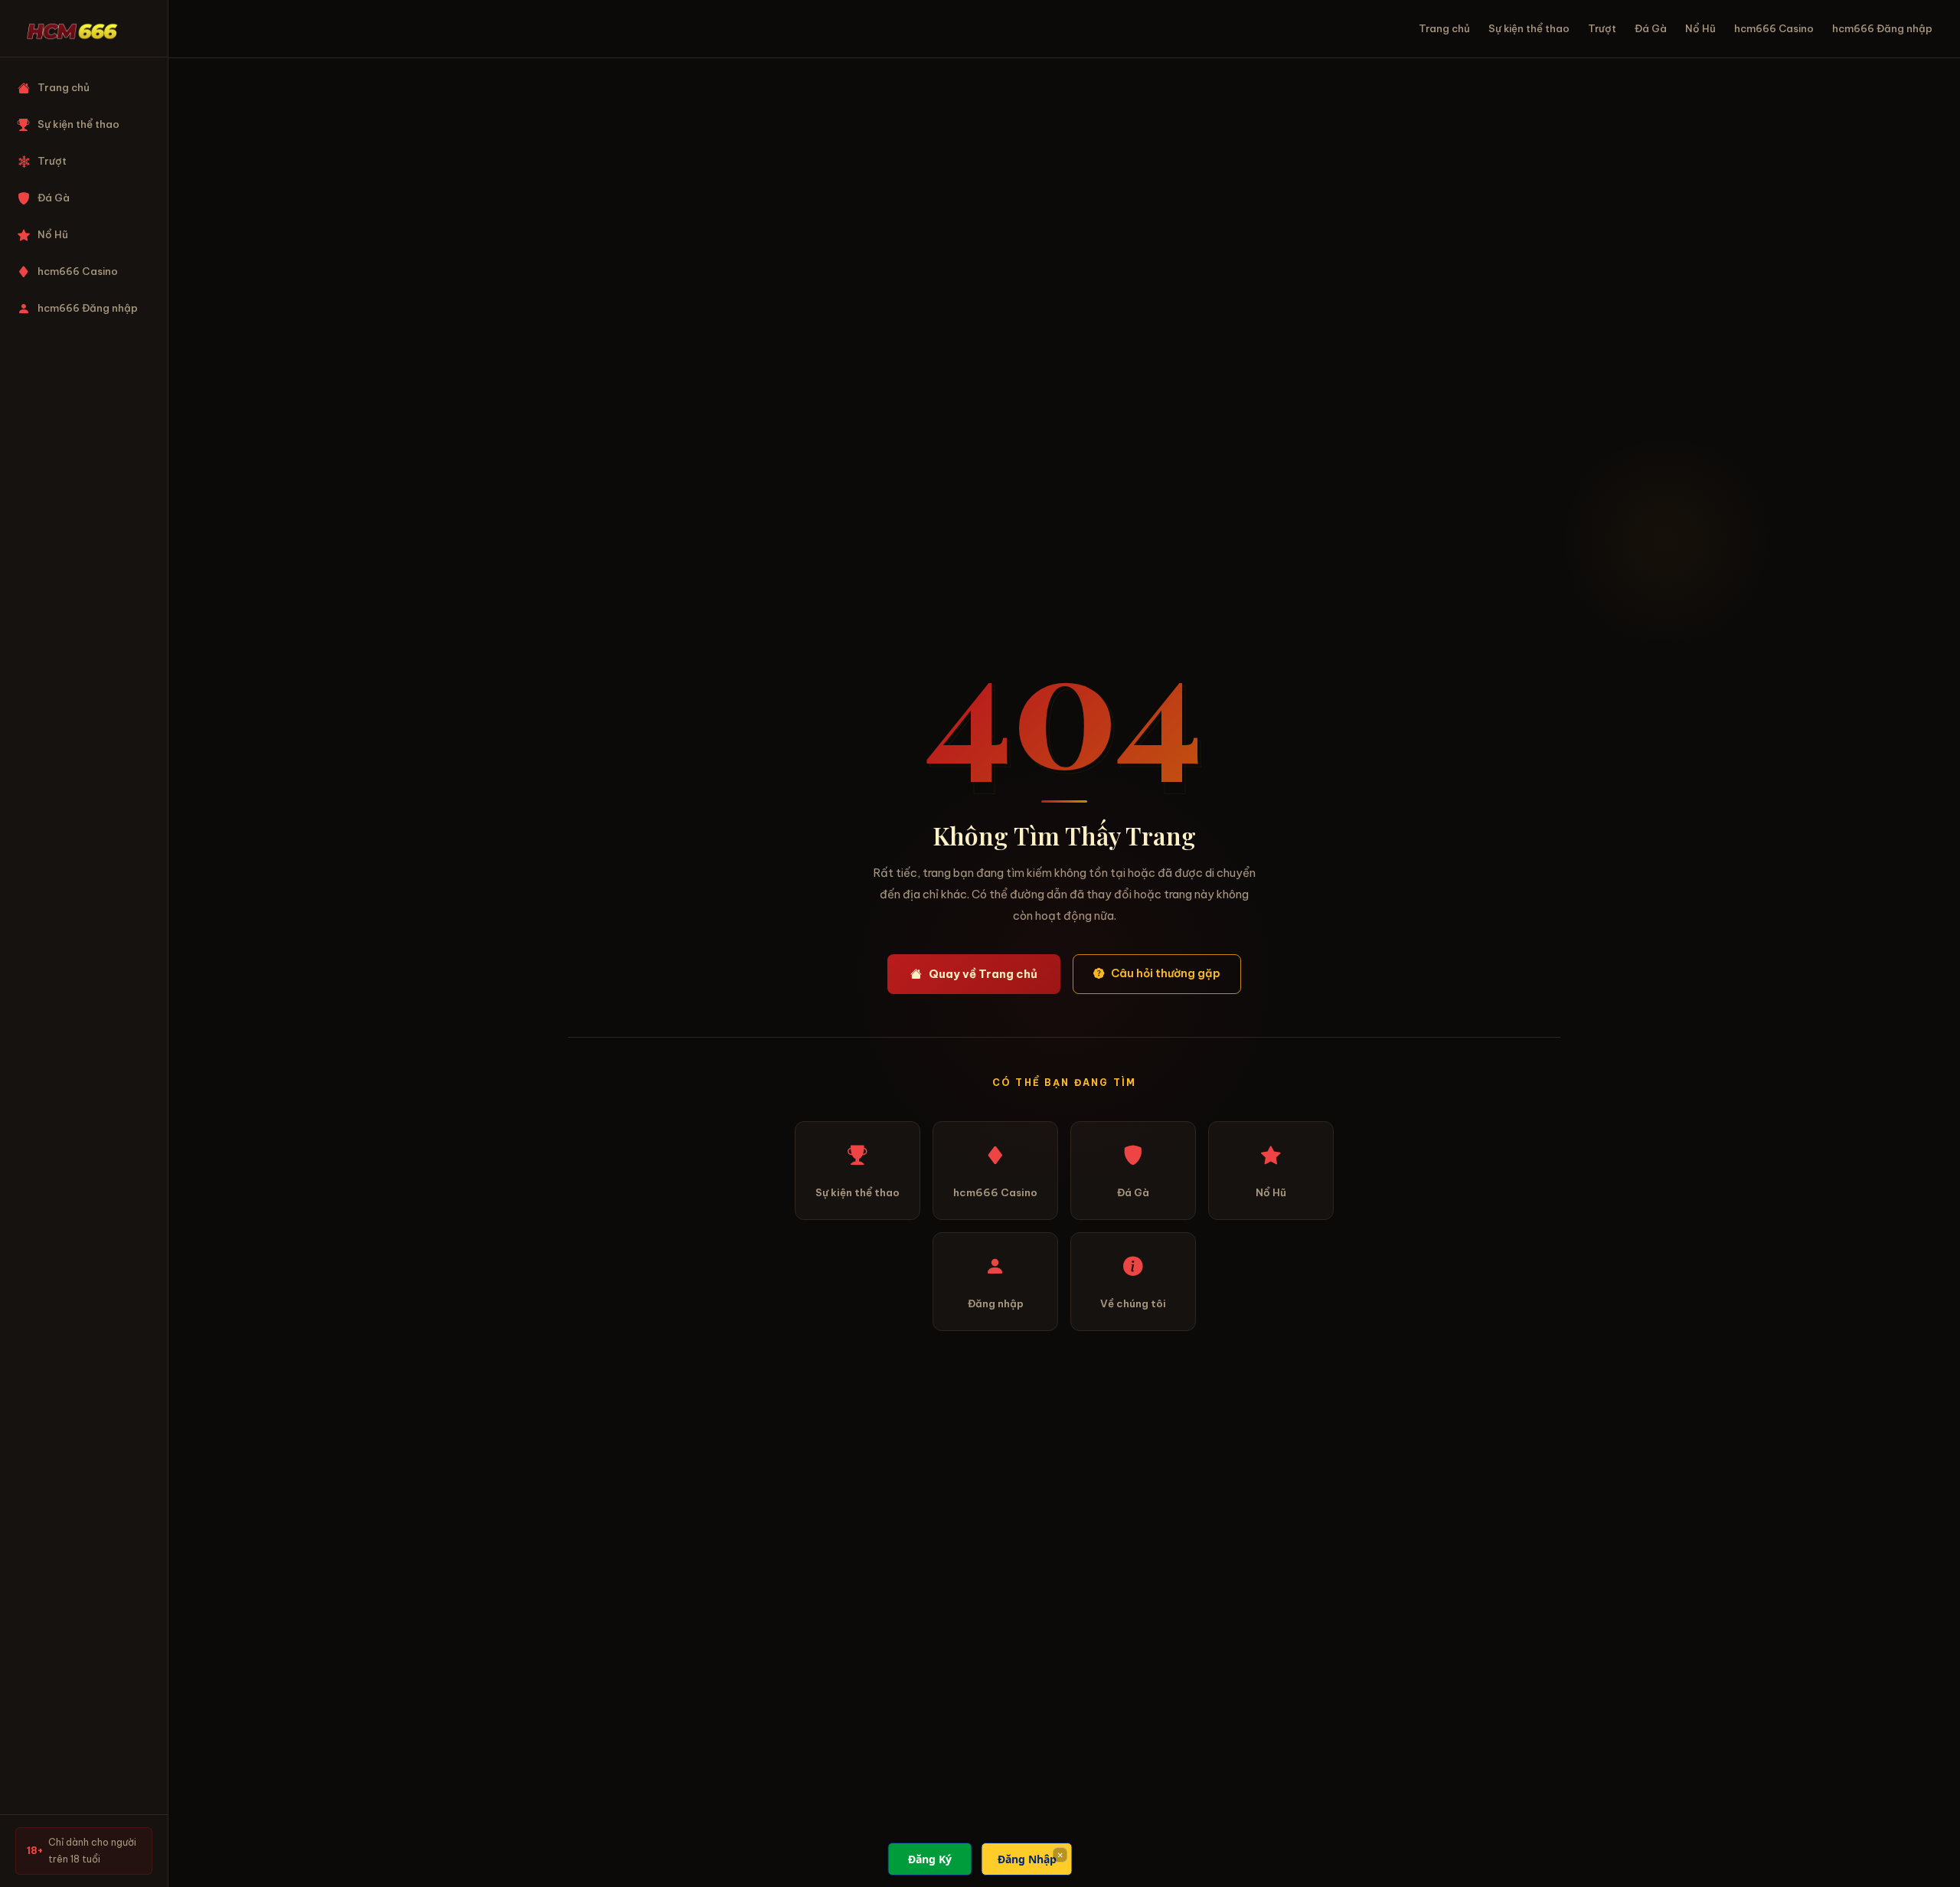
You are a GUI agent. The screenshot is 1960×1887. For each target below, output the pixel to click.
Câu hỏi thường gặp (1166, 973)
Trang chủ (64, 88)
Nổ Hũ (53, 235)
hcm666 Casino (78, 271)
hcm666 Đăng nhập (88, 308)
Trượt (52, 161)
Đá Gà (54, 198)
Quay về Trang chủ (983, 974)
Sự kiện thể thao (78, 124)
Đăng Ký (930, 1859)
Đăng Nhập (1027, 1859)
